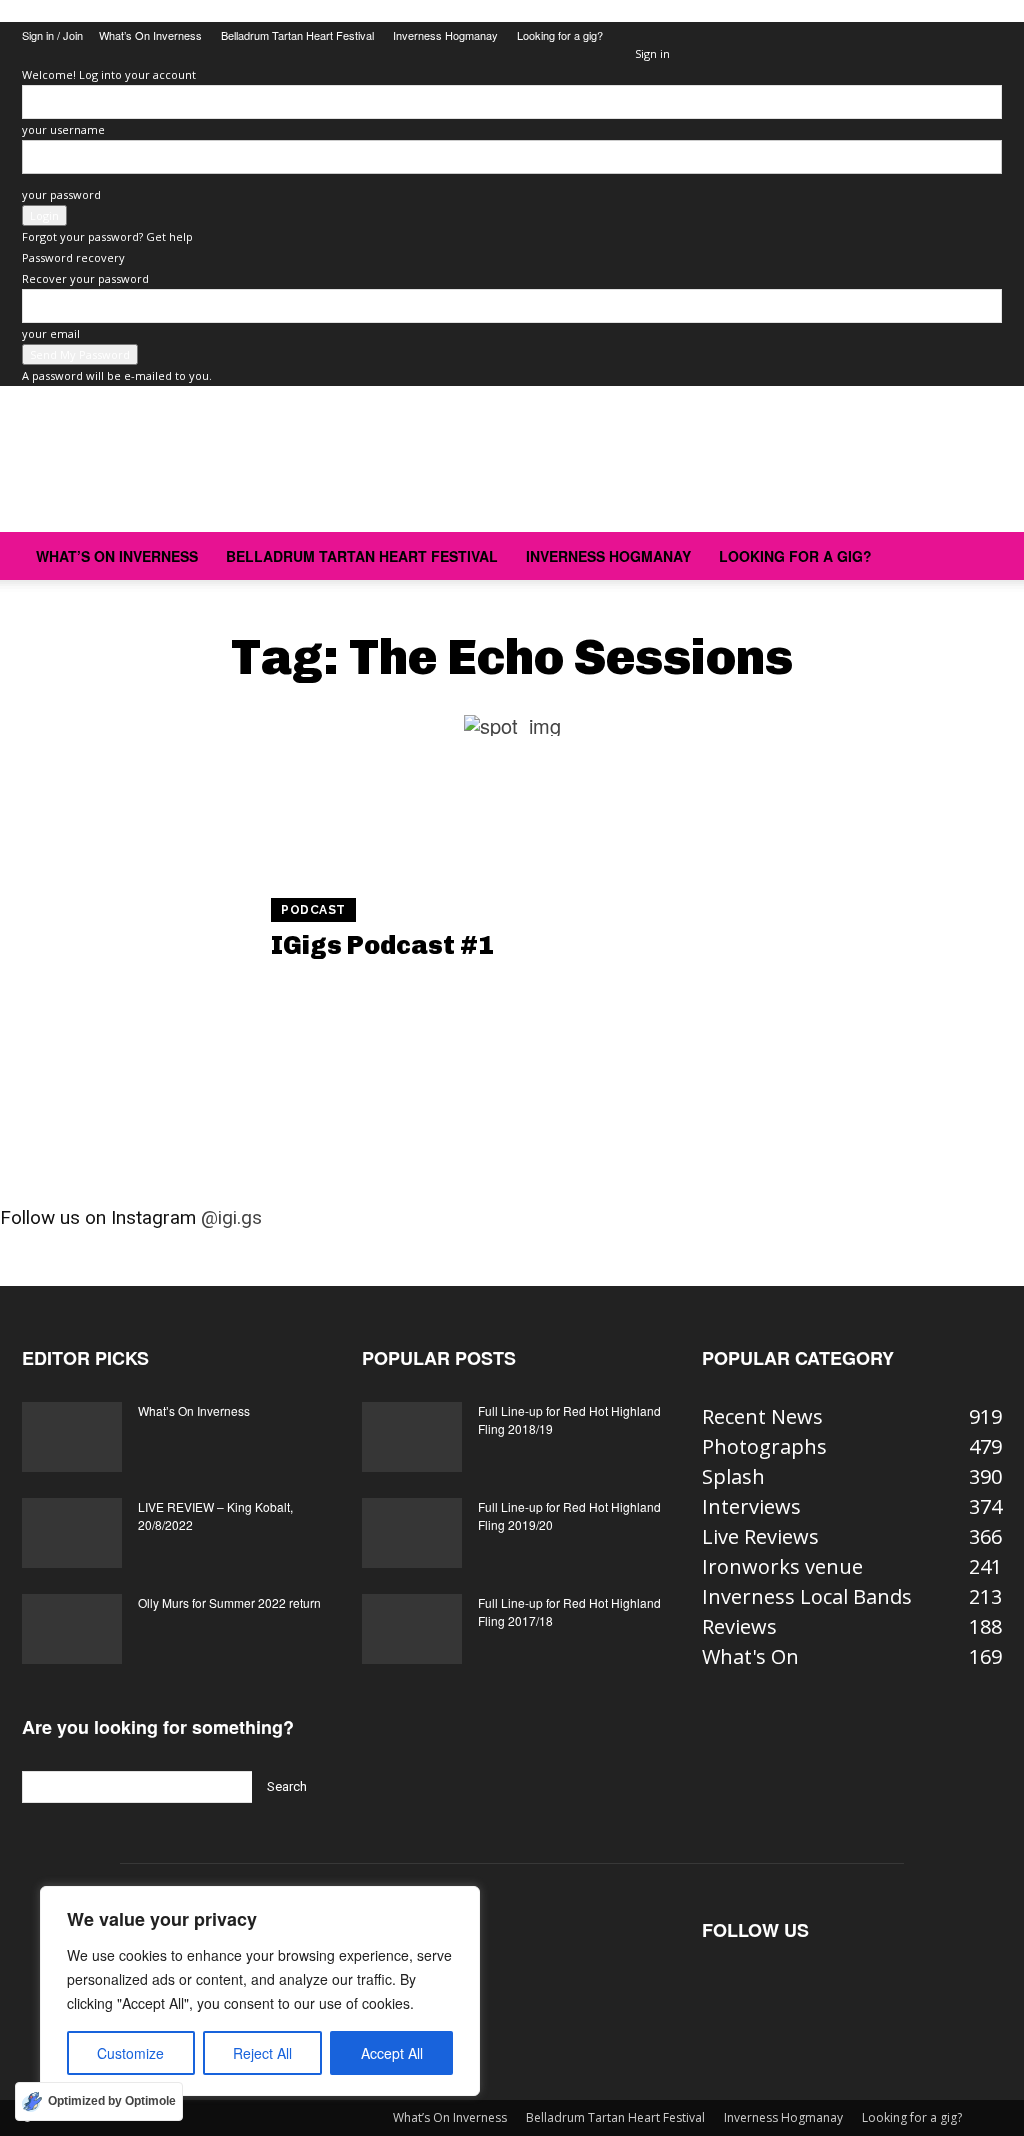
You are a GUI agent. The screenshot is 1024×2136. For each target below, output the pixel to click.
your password (61, 194)
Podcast (313, 910)
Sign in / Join (52, 35)
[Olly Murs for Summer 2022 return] (72, 1629)
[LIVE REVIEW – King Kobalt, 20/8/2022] (72, 1533)
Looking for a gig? (560, 35)
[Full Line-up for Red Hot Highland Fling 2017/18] (412, 1629)
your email (51, 333)
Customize (130, 2053)
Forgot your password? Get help (107, 236)
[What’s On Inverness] (72, 1437)
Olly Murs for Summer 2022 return (229, 1602)
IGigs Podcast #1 (382, 945)
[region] (260, 1991)
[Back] (639, 32)
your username (63, 129)
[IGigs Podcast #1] (125, 931)
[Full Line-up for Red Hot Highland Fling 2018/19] (412, 1437)
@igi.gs (231, 1217)
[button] (978, 555)
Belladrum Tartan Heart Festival (297, 35)
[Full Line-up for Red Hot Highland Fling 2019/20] (412, 1533)
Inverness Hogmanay (445, 35)
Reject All (262, 2053)
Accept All (392, 2053)
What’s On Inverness (150, 35)
